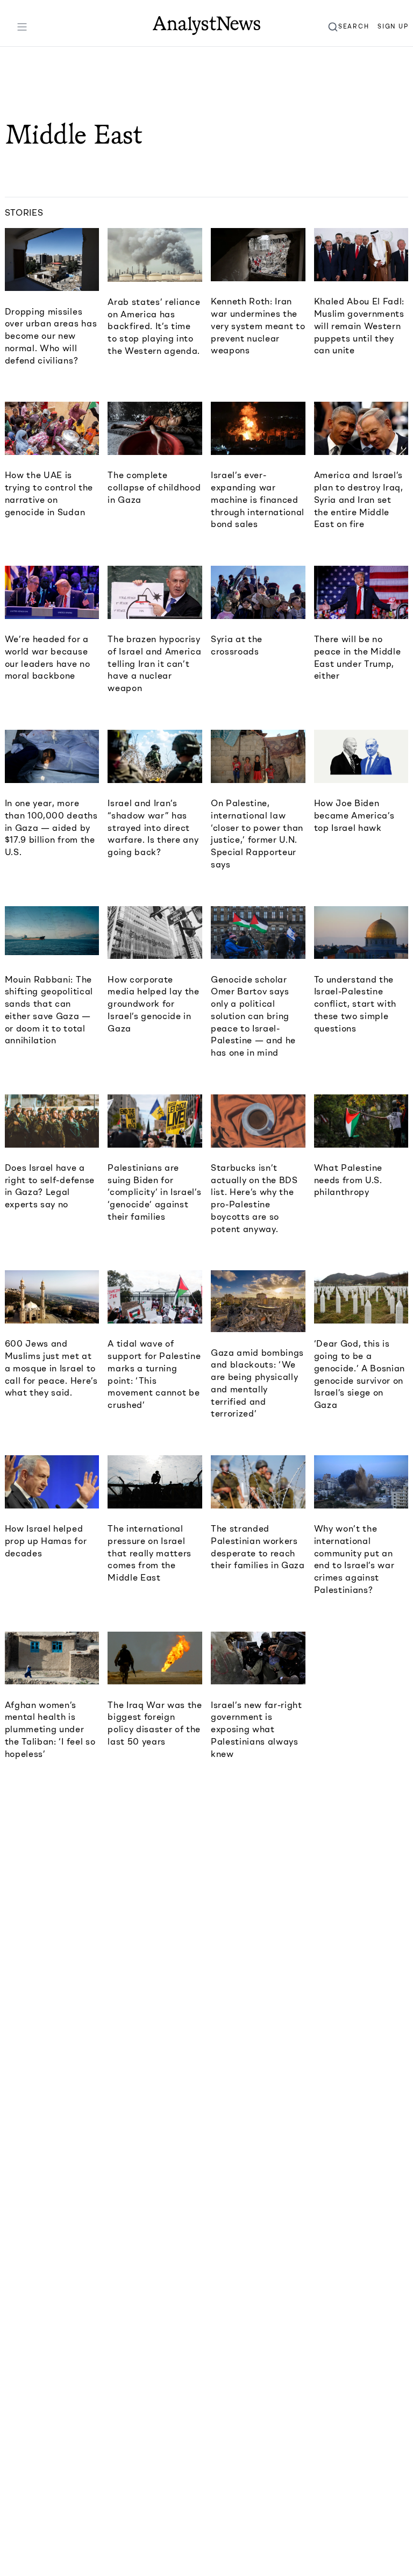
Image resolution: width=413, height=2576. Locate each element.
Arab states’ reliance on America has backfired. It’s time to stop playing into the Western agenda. (154, 326)
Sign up (393, 26)
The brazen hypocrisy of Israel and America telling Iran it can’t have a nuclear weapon (154, 663)
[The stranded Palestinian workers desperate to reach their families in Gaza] (258, 1482)
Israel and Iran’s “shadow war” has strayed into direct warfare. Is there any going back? (153, 827)
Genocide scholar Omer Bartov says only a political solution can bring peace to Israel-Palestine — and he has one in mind (253, 1016)
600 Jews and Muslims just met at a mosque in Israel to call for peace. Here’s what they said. (51, 1368)
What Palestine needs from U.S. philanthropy (348, 1180)
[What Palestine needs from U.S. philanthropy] (361, 1121)
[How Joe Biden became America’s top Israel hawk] (361, 756)
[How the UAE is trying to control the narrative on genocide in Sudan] (52, 428)
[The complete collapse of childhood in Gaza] (155, 428)
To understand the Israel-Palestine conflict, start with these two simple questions (355, 1004)
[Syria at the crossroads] (258, 592)
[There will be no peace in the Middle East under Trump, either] (361, 592)
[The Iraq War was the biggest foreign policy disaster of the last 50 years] (155, 1658)
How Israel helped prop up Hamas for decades (46, 1541)
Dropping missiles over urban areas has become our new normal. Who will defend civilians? (51, 336)
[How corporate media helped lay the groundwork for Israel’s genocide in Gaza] (155, 933)
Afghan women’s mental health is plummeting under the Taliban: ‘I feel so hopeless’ (50, 1729)
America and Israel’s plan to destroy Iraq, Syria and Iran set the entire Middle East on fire (359, 499)
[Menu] (22, 27)
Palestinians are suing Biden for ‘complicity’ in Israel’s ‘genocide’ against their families (154, 1192)
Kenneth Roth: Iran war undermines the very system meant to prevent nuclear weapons (258, 326)
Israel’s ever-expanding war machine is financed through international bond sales (258, 499)
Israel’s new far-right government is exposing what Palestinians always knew (257, 1729)
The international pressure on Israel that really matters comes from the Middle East (149, 1553)
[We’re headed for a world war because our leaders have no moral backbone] (52, 592)
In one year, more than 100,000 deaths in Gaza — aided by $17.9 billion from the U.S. (51, 827)
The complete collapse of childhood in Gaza (154, 487)
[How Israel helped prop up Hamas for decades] (52, 1482)
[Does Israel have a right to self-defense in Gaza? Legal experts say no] (52, 1121)
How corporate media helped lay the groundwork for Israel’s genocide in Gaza (153, 1004)
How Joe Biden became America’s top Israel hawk (354, 815)
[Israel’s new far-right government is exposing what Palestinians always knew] (258, 1658)
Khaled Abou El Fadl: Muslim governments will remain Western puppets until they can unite (359, 326)
